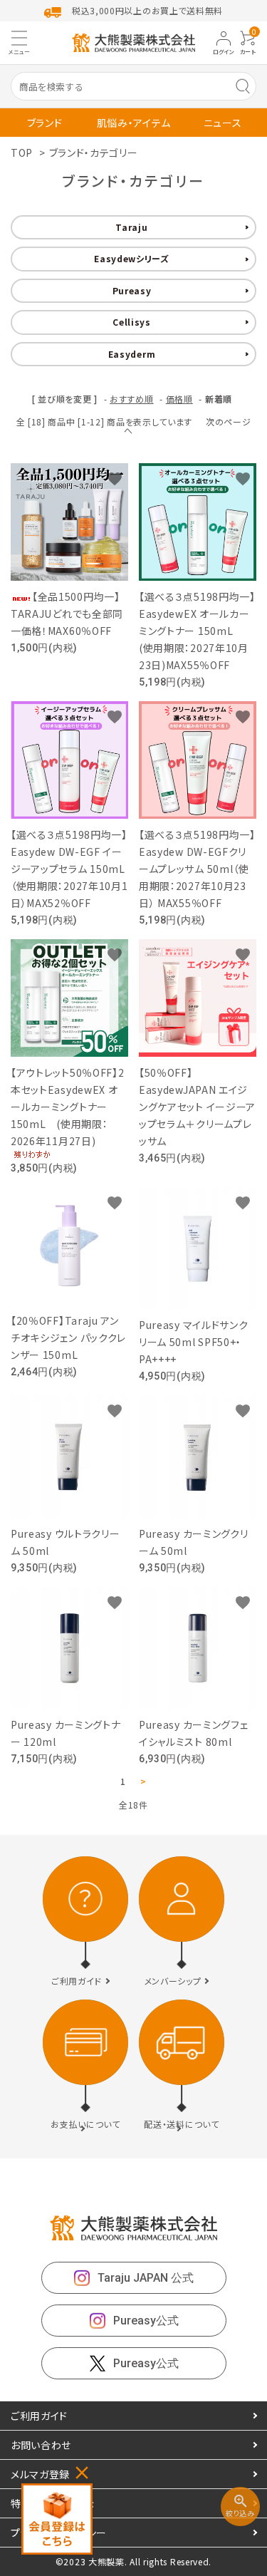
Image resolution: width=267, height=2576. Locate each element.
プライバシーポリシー (59, 2533)
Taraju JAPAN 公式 (146, 2278)
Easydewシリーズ (132, 258)
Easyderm (132, 354)
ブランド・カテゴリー (94, 152)
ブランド (45, 123)
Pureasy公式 (146, 2321)
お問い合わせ (41, 2445)
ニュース (223, 123)
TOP (22, 152)
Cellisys (132, 322)
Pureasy (132, 290)
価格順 (179, 399)
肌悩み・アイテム (134, 123)
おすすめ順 (132, 399)
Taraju (131, 227)
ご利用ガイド (39, 2416)
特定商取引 (53, 2503)
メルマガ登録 (40, 2474)
